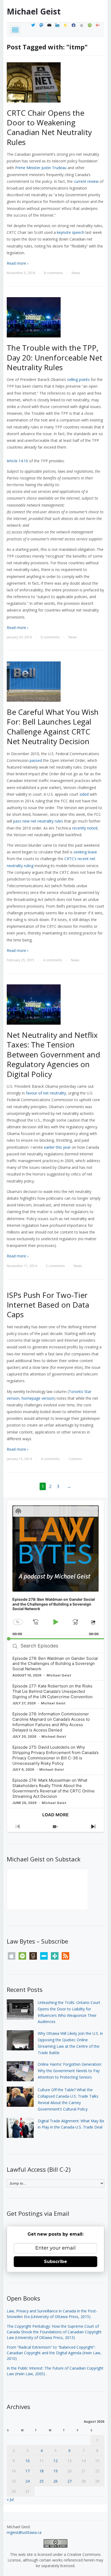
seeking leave (85, 852)
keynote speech (71, 232)
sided (84, 794)
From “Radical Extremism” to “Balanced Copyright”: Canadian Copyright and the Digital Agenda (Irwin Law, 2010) (54, 2353)
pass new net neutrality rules (38, 821)
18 (41, 2471)
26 (55, 2481)
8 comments (53, 273)
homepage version (38, 1398)
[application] (56, 1570)
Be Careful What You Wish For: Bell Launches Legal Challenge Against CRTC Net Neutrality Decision (53, 727)
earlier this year (57, 1147)
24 (27, 2481)
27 (70, 2481)
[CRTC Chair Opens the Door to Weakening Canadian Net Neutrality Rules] (34, 82)
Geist (34, 11)
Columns (75, 1459)
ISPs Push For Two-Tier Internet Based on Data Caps (48, 1305)
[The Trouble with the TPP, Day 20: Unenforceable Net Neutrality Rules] (34, 317)
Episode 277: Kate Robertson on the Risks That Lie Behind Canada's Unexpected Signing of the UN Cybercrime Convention (53, 1691)
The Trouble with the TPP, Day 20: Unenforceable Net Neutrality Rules (55, 357)
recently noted (85, 828)
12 (55, 2461)
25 (41, 2481)
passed (36, 760)
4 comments (53, 960)
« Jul (10, 2499)
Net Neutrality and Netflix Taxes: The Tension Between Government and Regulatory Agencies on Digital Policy (53, 1054)
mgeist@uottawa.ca (24, 2532)
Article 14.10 (17, 461)
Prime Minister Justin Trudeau (41, 168)
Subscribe (55, 2262)
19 (55, 2471)
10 (27, 2461)
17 (27, 2471)
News (76, 273)
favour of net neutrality (46, 1093)
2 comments (55, 1266)
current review (86, 181)
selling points (78, 379)
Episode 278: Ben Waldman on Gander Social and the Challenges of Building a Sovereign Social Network (55, 1664)
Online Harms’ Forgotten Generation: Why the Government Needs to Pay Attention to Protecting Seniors (70, 2071)
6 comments (50, 637)
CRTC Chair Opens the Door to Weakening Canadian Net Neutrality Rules (49, 127)
